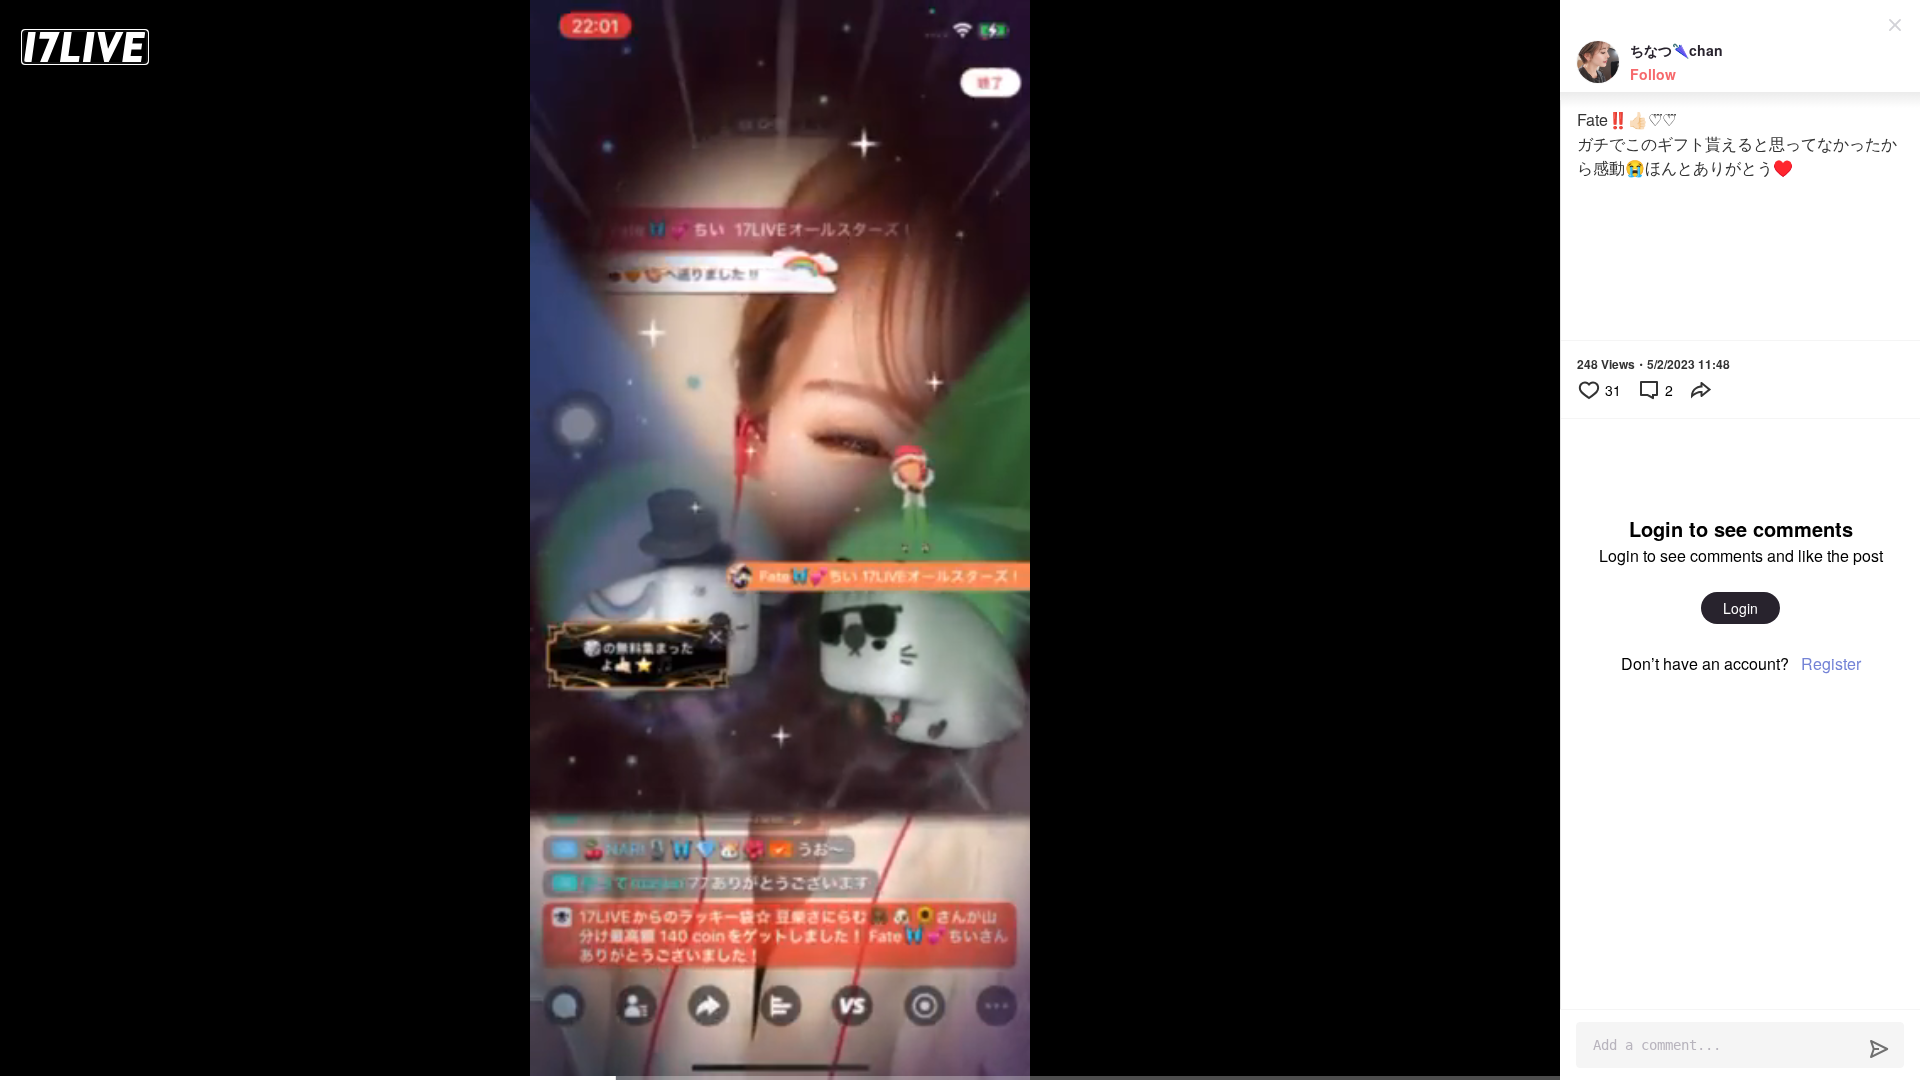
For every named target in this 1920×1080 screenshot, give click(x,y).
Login (1740, 608)
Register (1831, 663)
